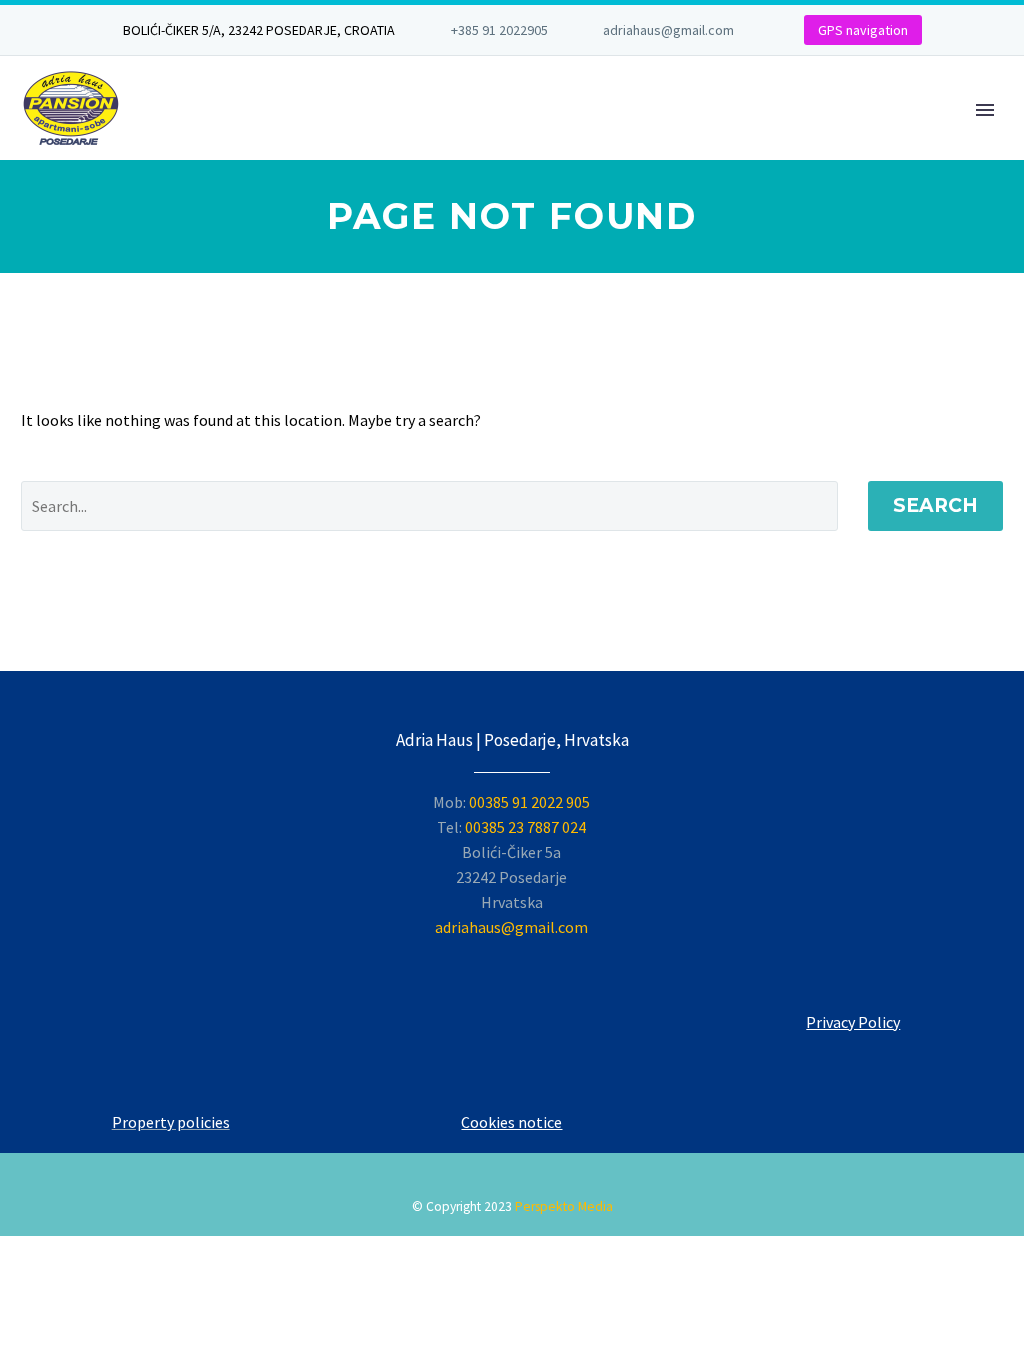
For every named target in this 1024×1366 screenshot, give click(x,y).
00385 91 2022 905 (529, 802)
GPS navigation (863, 30)
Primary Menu (985, 110)
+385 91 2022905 (499, 30)
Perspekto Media (564, 1206)
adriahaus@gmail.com (668, 30)
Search (935, 505)
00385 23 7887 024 (525, 827)
